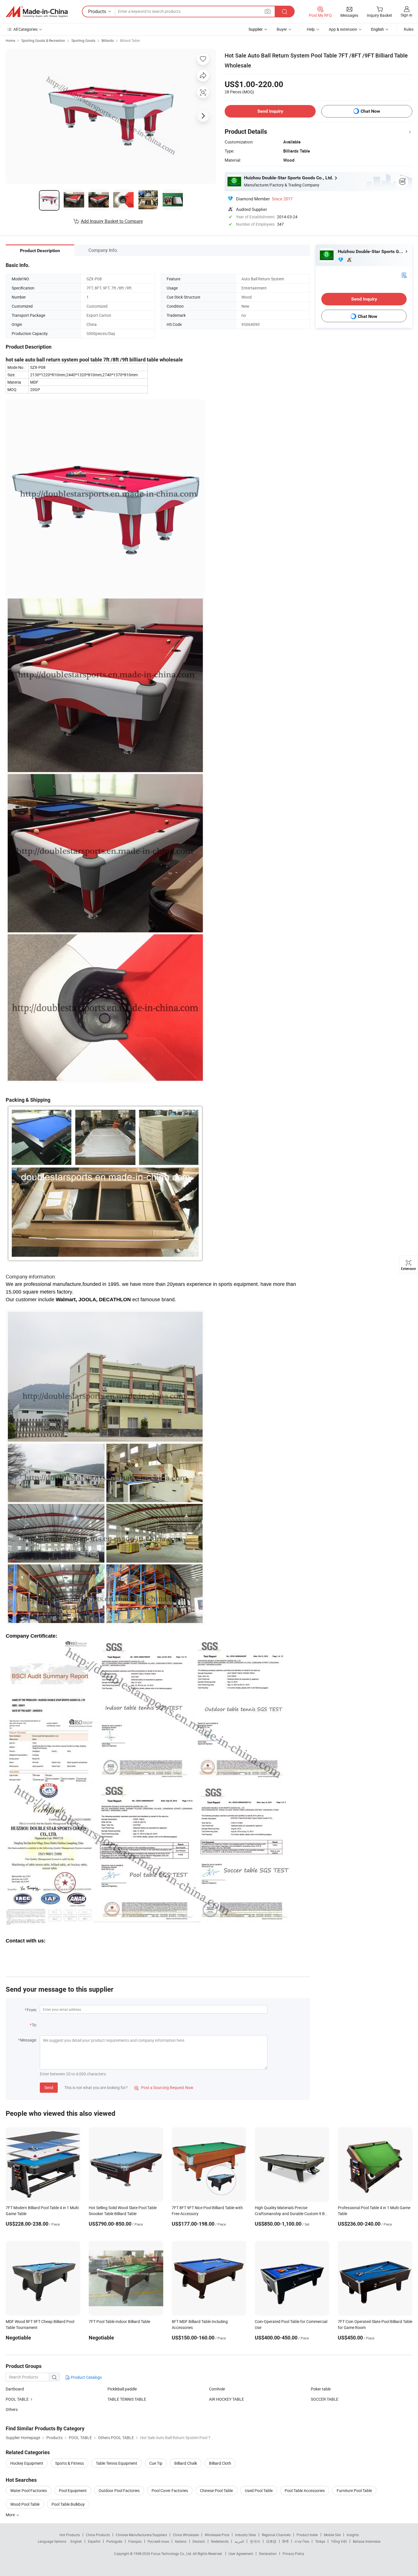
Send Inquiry (270, 111)
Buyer (282, 29)
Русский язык (158, 2541)
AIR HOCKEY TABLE (226, 2399)
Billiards (108, 40)
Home (10, 40)
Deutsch (199, 2541)
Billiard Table (130, 40)
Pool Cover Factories (170, 2490)
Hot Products (70, 2535)
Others (12, 2409)
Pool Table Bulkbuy (68, 2504)
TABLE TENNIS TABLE (127, 2399)
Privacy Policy (293, 2554)
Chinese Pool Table (216, 2490)
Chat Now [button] (370, 111)
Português (114, 2541)
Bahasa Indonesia (367, 2541)
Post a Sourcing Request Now (164, 2087)
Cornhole (217, 2389)
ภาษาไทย (302, 2541)
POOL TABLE (17, 2399)
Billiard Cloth (220, 2463)
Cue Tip (156, 2463)
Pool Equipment (73, 2490)
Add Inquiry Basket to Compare (112, 221)
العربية (239, 2541)
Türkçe (320, 2541)
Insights (353, 2535)
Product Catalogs (86, 2377)
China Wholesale (186, 2535)
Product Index (307, 2535)
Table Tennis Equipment (117, 2463)
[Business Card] (404, 275)
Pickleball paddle (122, 2389)
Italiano (181, 2541)
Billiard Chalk (186, 2463)
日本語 (271, 2541)
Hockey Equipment (27, 2463)
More (11, 2515)
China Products (98, 2535)
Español (94, 2541)
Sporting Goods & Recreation (43, 40)
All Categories (25, 29)
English (76, 2541)
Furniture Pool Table (354, 2490)
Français (135, 2541)
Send (49, 2087)
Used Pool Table (259, 2490)
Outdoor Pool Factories (119, 2490)
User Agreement (241, 2554)
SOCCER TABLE (325, 2399)
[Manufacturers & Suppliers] (37, 12)
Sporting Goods (83, 40)
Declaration (268, 2554)
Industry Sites (246, 2535)
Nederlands (220, 2541)
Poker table (321, 2389)
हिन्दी (285, 2541)
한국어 (255, 2541)
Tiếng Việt (339, 2541)
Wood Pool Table (25, 2504)
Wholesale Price (217, 2535)
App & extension (343, 29)
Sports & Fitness (70, 2463)
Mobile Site (332, 2535)
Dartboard (15, 2389)
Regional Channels (276, 2535)
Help (311, 29)
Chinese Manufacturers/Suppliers (141, 2535)
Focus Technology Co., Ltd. (172, 2554)
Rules (409, 29)
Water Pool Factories (29, 2490)
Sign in (406, 15)
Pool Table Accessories (305, 2490)
